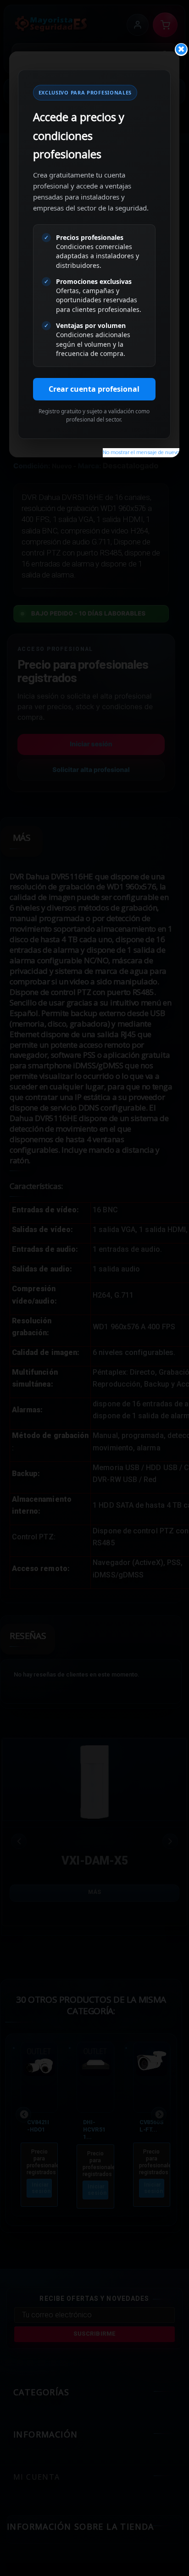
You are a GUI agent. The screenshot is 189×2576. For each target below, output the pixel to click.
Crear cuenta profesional (94, 389)
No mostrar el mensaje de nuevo (141, 452)
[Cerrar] (181, 50)
